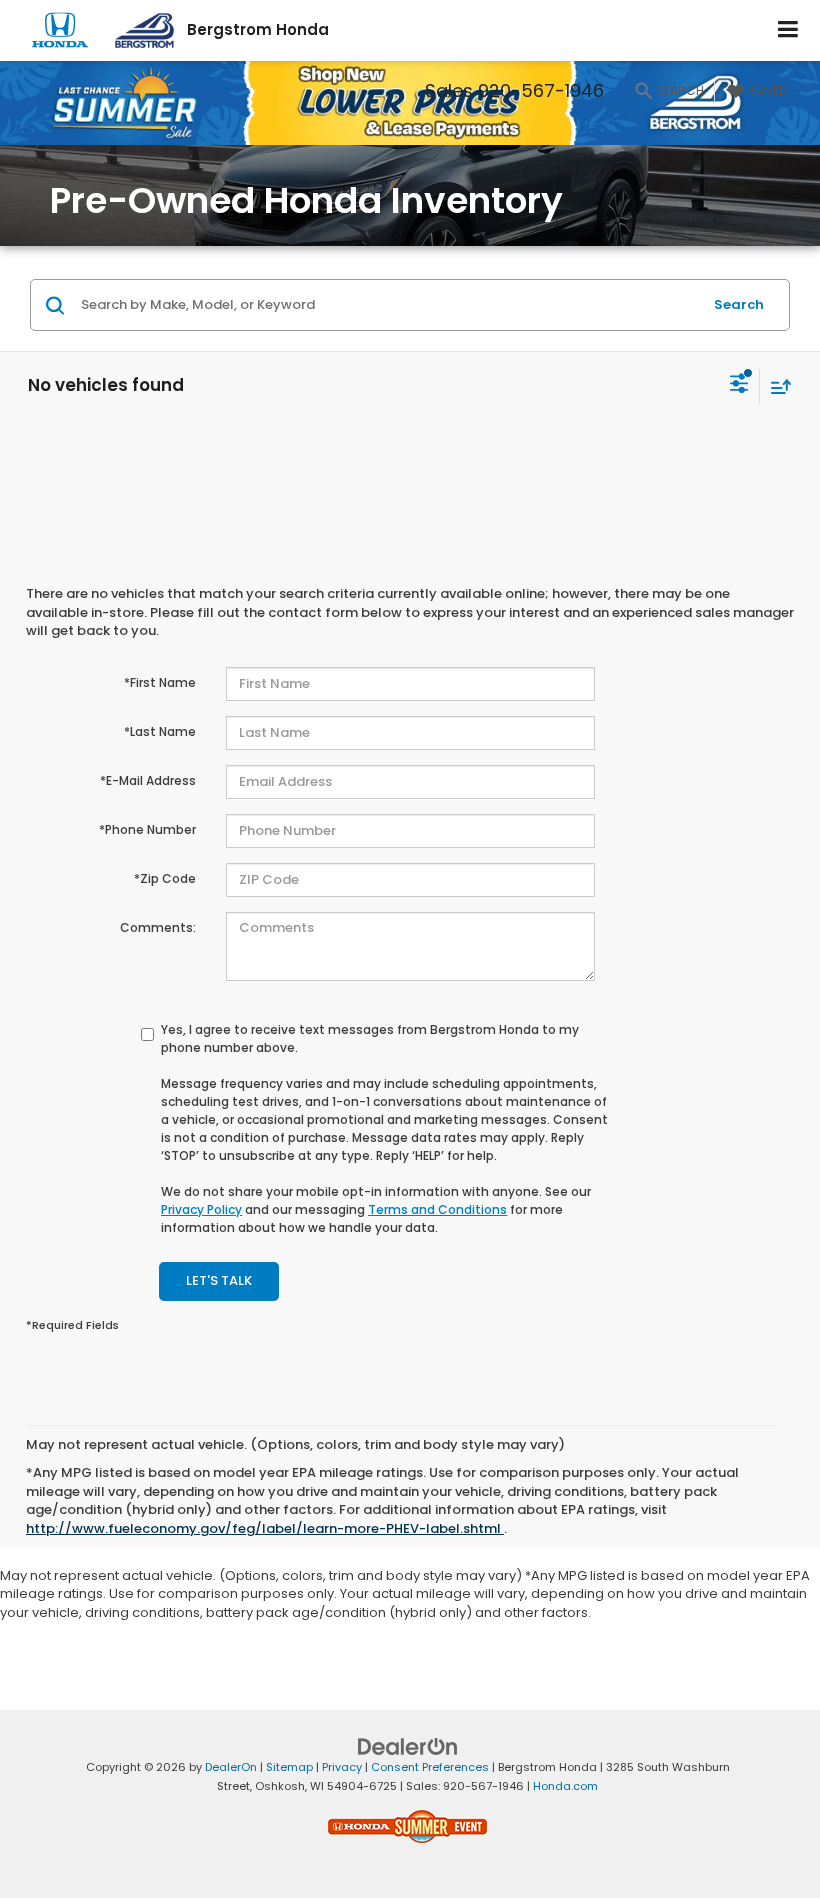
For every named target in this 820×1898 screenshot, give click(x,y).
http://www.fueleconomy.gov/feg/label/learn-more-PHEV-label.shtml (265, 1528)
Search (739, 304)
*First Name (160, 682)
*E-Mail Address (148, 780)
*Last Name (160, 731)
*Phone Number (147, 829)
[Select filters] (739, 386)
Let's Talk (219, 1280)
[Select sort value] (776, 386)
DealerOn (231, 1767)
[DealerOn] (408, 1746)
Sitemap (289, 1767)
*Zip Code (165, 878)
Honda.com (565, 1786)
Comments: (158, 927)
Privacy (342, 1767)
